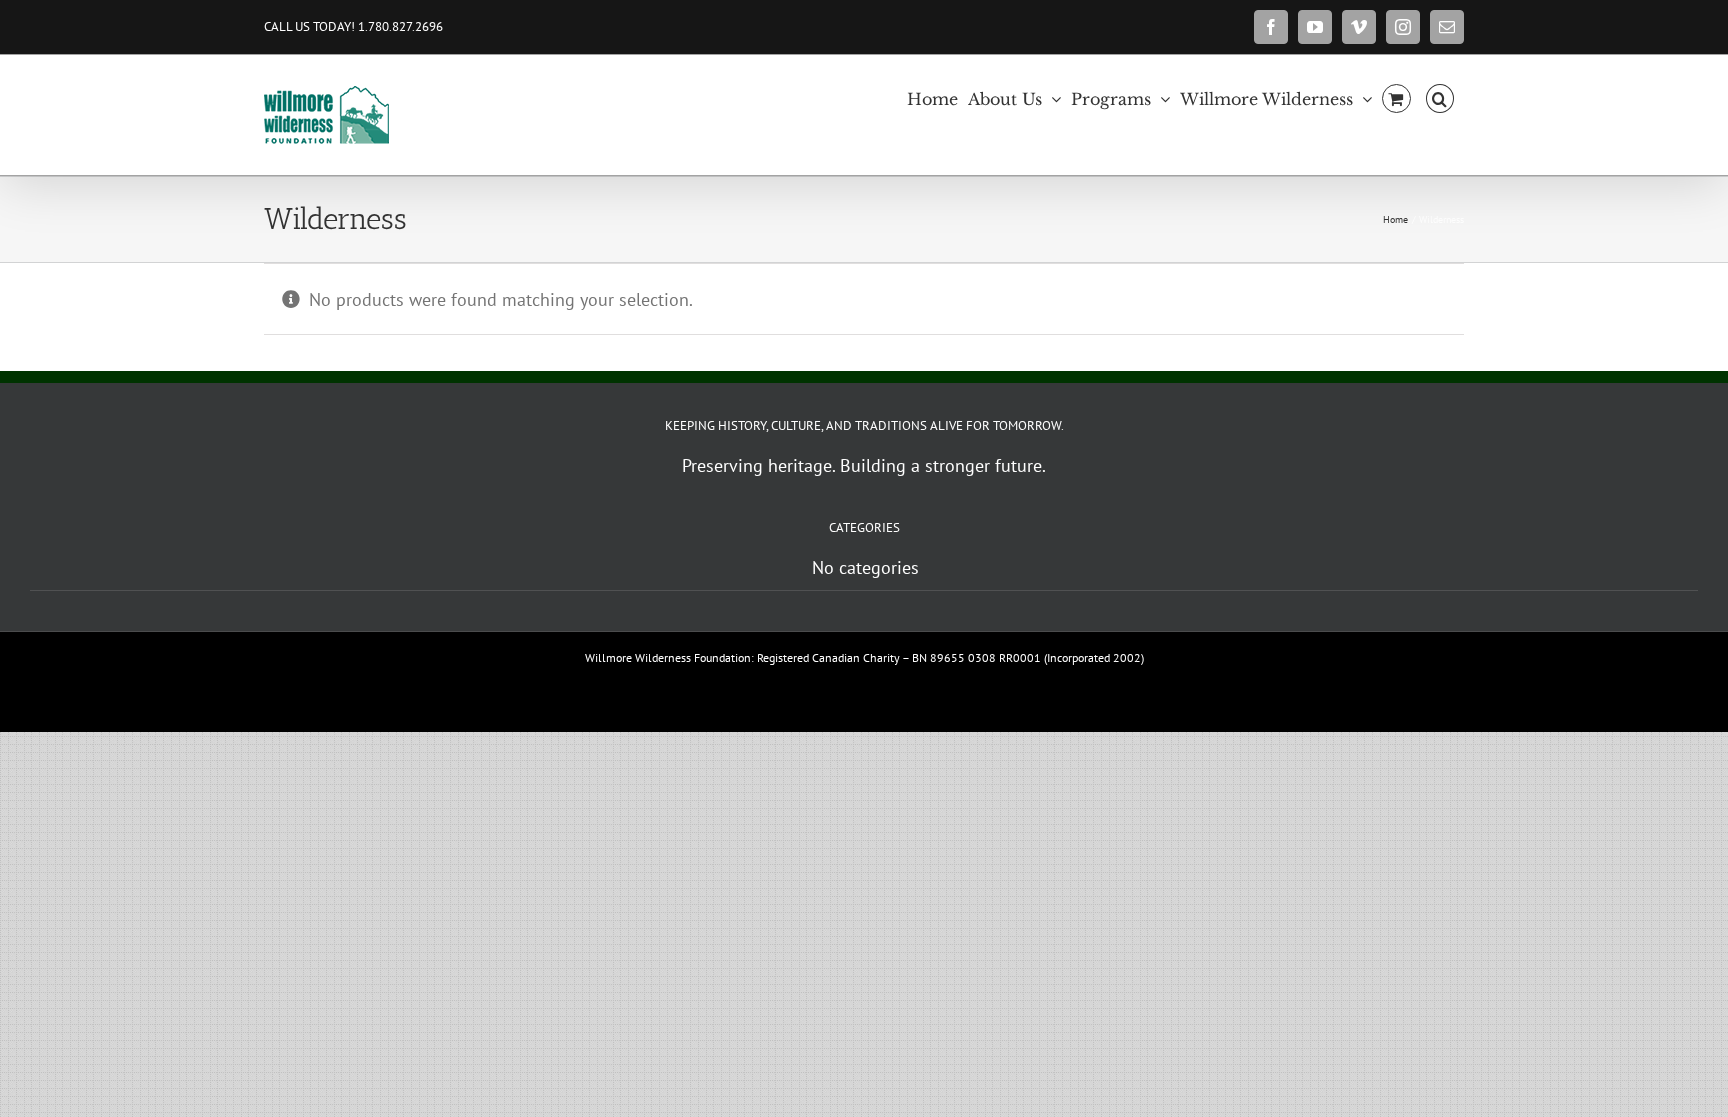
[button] (1440, 97)
